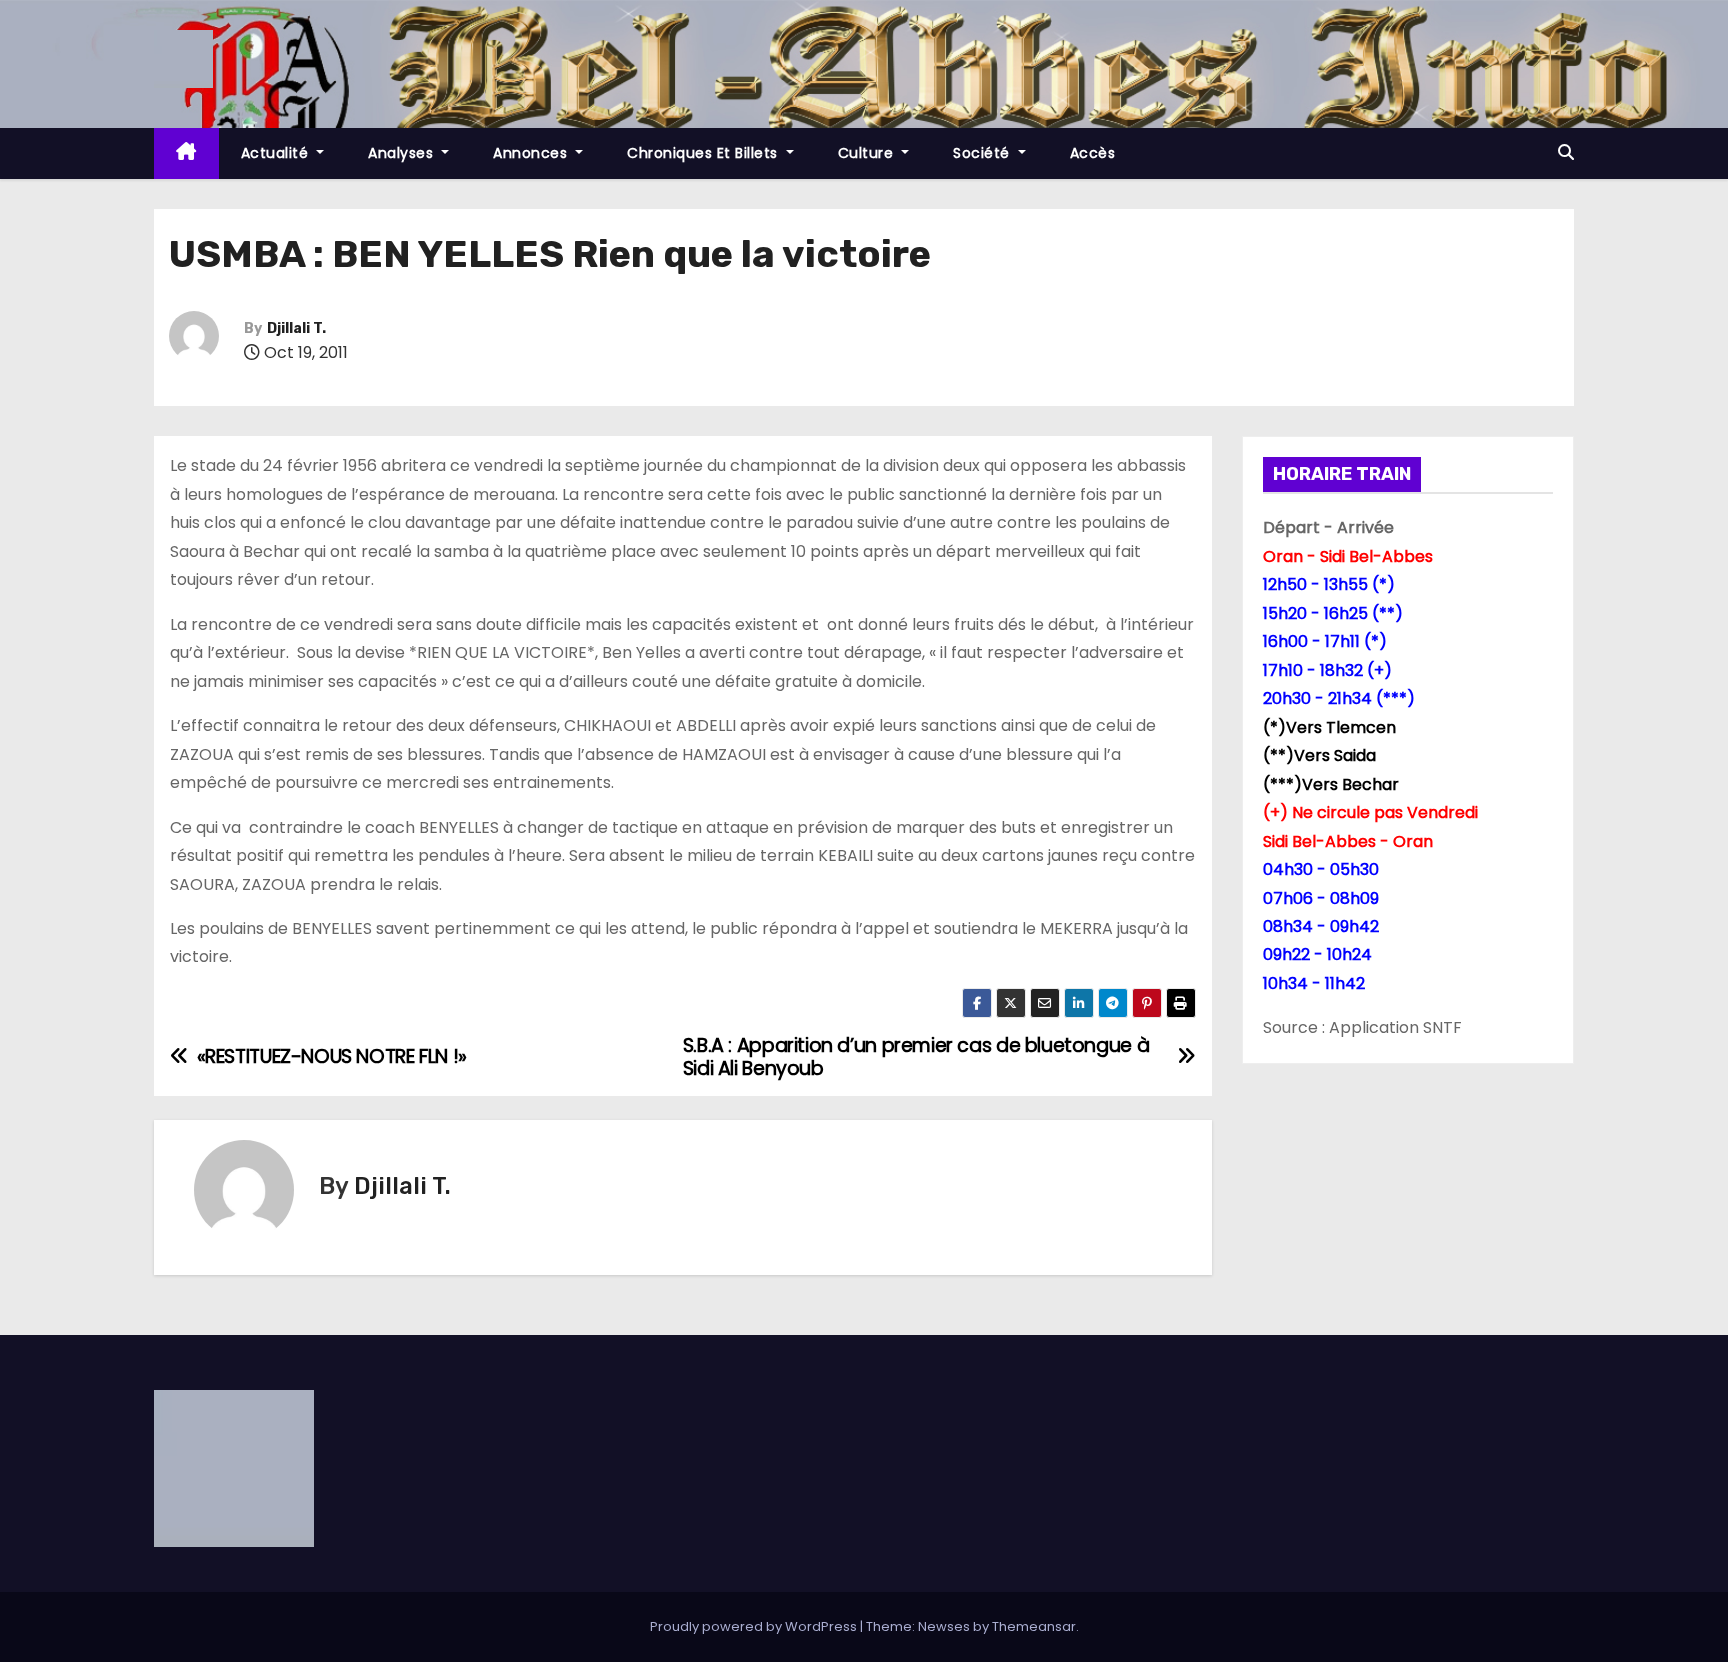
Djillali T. (296, 328)
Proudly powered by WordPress (755, 1626)
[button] (1566, 152)
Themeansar (1034, 1626)
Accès (1093, 153)
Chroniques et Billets (704, 153)
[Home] (186, 153)
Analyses (403, 153)
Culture (868, 153)
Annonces (532, 153)
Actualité (277, 153)
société (983, 153)
